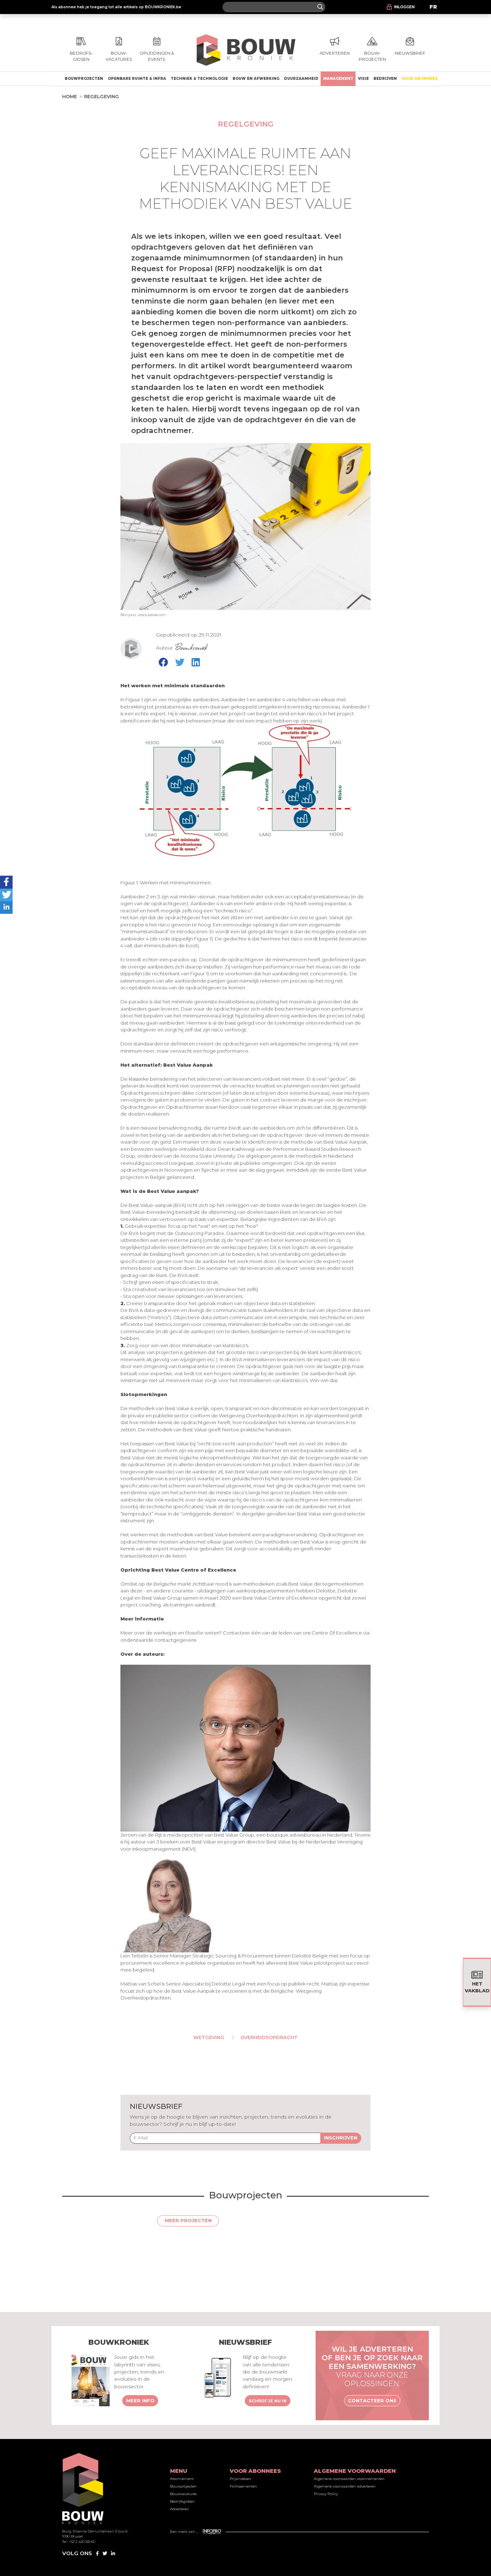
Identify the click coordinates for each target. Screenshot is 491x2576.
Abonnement (182, 2479)
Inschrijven (341, 2138)
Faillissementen (243, 2486)
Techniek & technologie (199, 79)
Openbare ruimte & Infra (137, 79)
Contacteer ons (372, 2401)
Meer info (140, 2401)
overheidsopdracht (269, 2037)
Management (338, 79)
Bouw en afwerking (256, 79)
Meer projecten (188, 2220)
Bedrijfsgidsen (182, 2501)
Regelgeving (102, 96)
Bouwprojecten (84, 79)
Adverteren (180, 2509)
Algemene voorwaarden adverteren (345, 2486)
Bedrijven (385, 79)
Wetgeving (209, 2037)
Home (70, 96)
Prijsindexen (240, 2479)
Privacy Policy (326, 2494)
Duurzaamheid (301, 79)
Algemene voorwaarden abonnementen (349, 2479)
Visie (363, 79)
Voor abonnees (420, 79)
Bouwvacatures (183, 2494)
